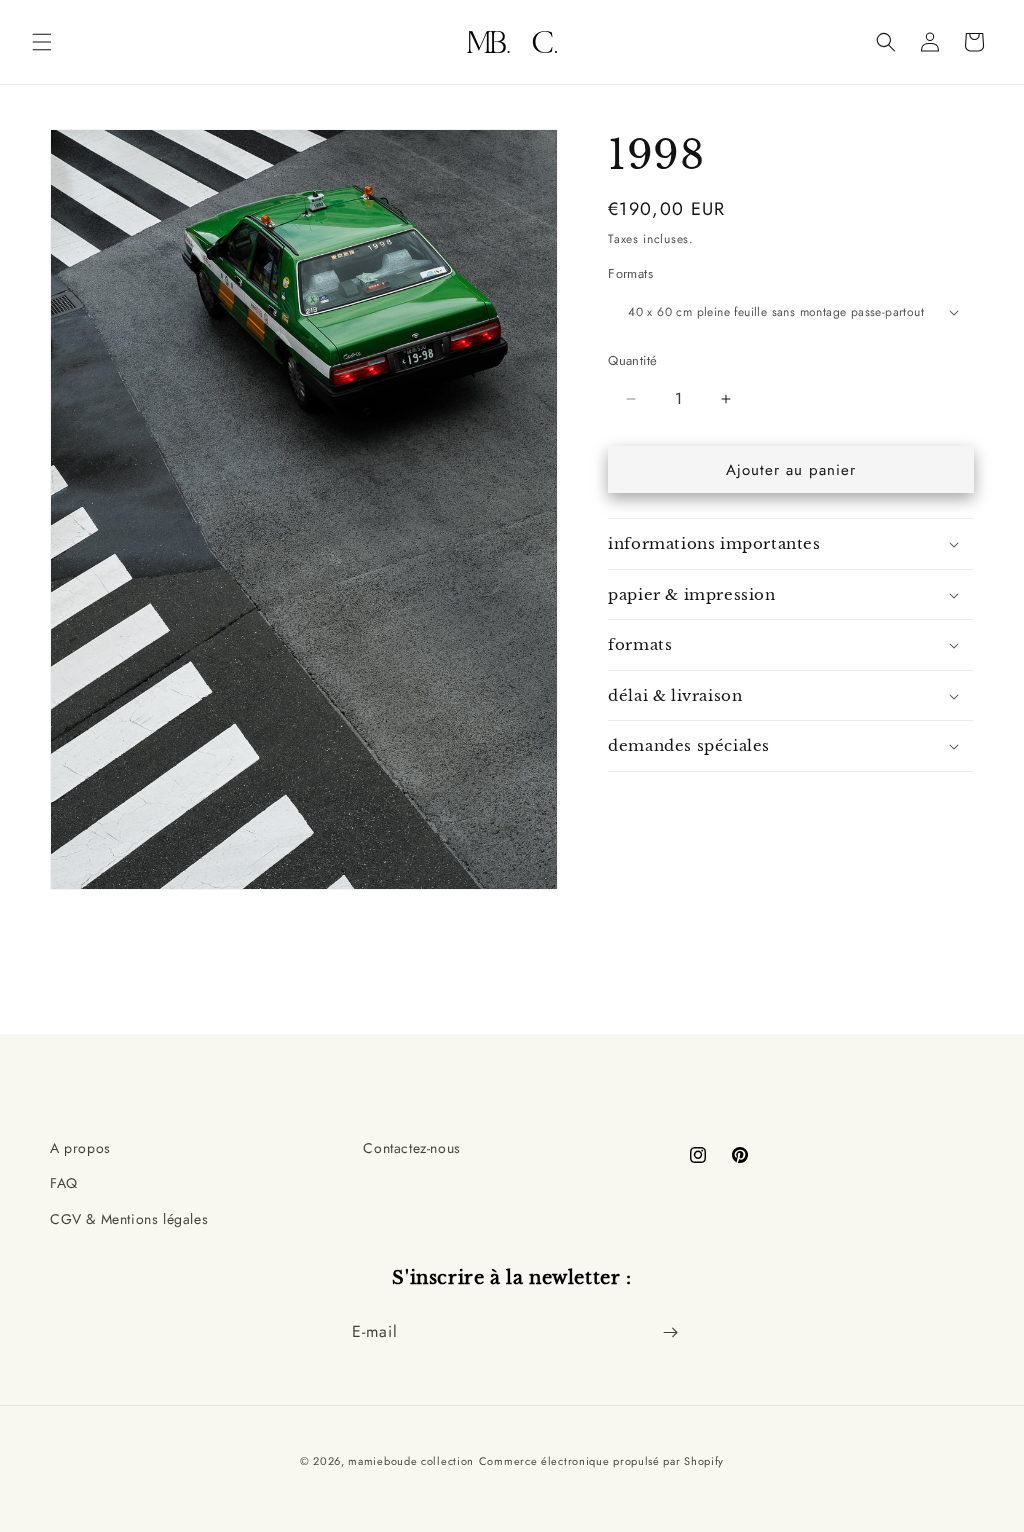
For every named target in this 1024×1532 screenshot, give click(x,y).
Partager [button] (655, 808)
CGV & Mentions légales (129, 1219)
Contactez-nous (411, 1148)
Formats (630, 273)
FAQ (64, 1183)
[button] (42, 42)
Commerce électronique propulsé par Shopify (601, 1461)
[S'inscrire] (670, 1332)
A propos (80, 1148)
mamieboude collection (411, 1461)
